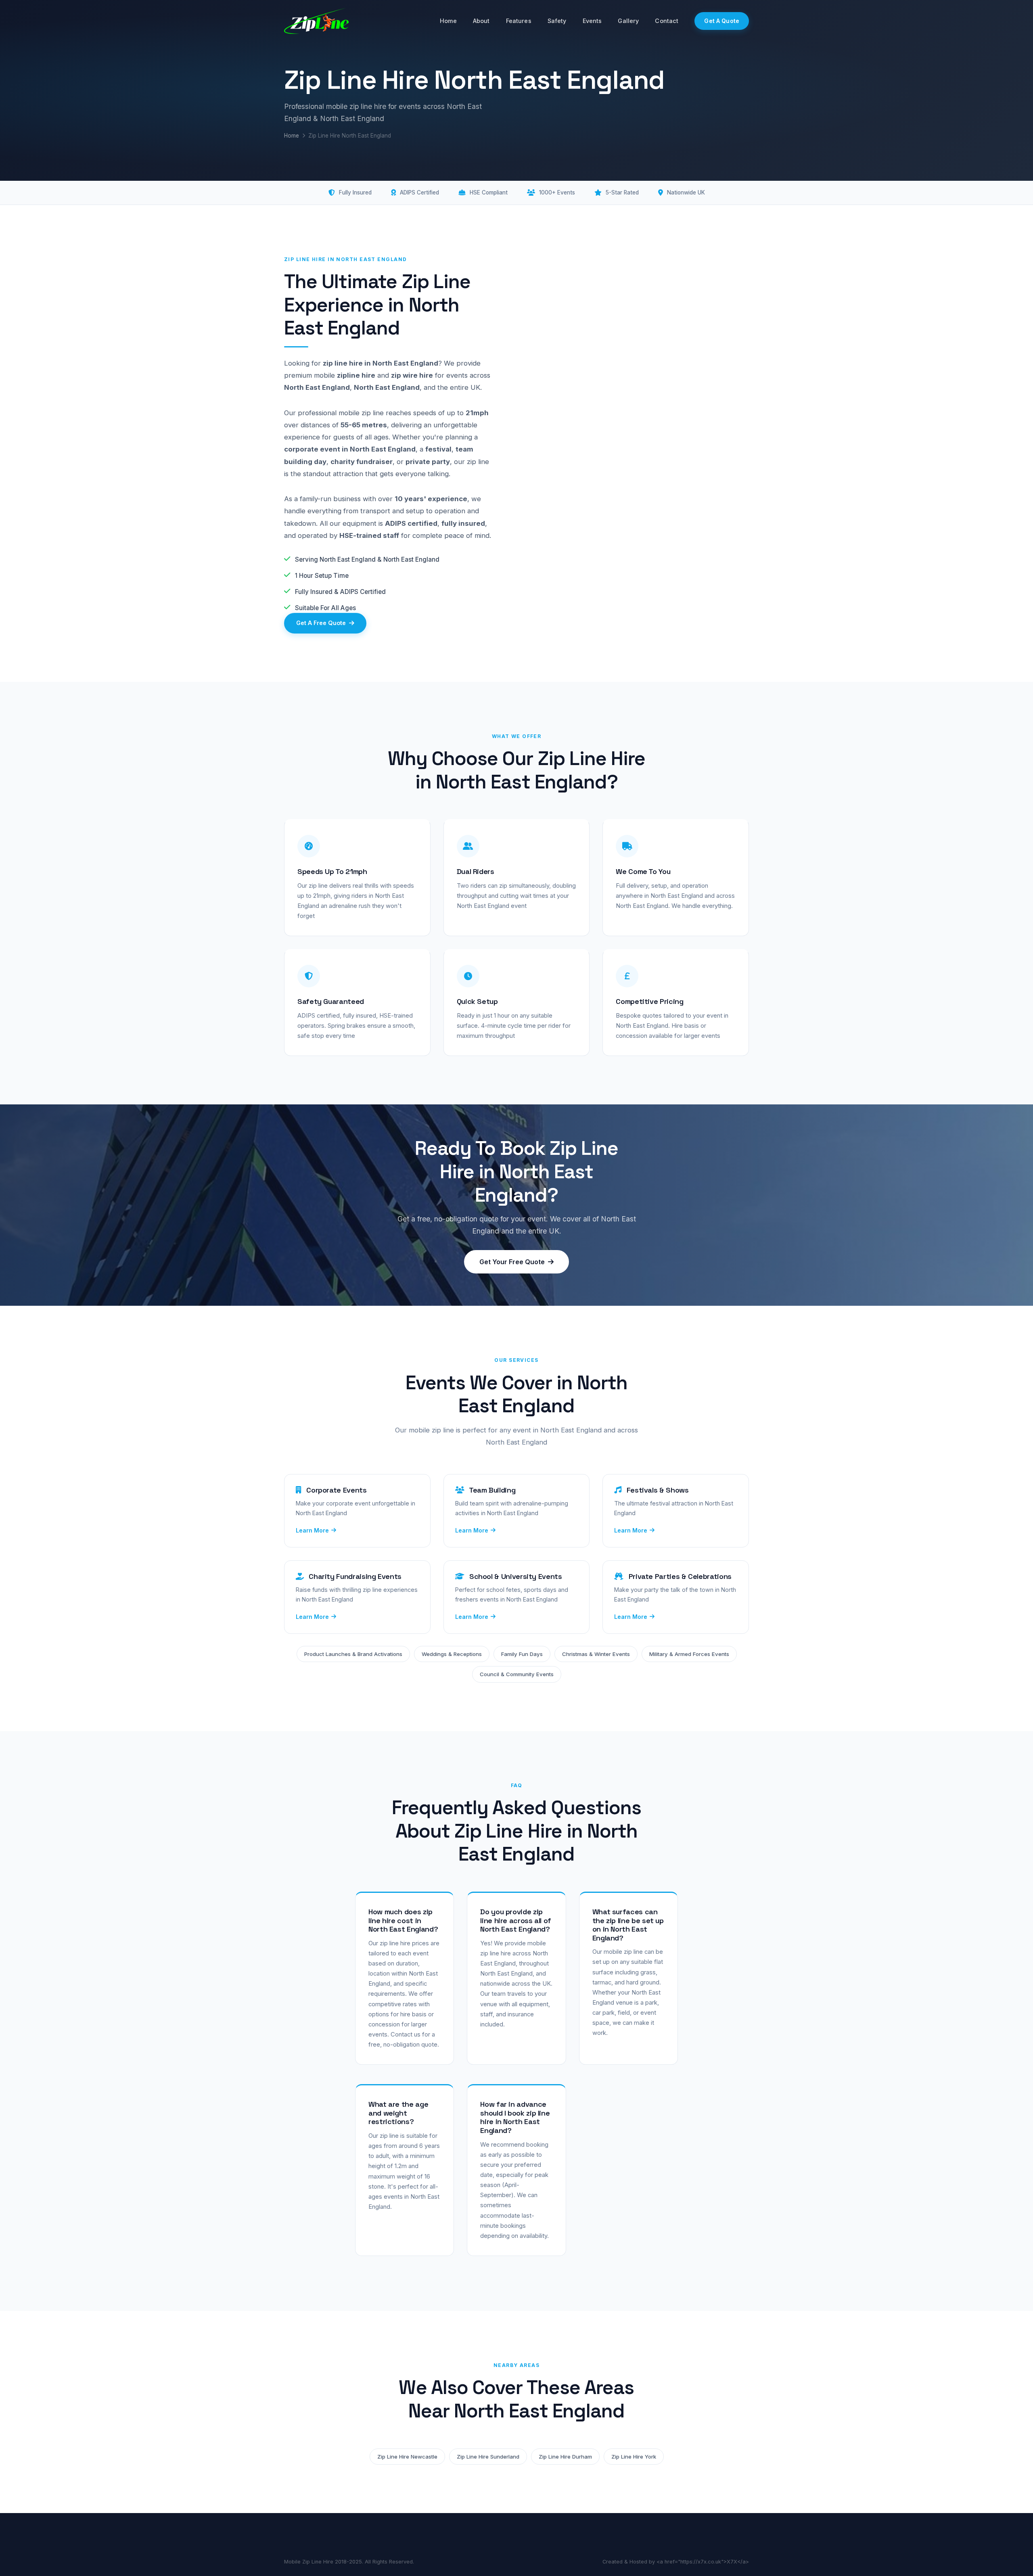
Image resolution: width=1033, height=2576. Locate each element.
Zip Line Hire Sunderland (488, 2457)
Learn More (312, 1530)
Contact (667, 21)
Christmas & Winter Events (596, 1654)
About (481, 21)
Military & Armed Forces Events (689, 1654)
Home (448, 21)
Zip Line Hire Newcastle (407, 2457)
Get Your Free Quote (512, 1262)
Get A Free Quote (321, 623)
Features (519, 21)
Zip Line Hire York (634, 2457)
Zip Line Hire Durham (565, 2457)
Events (592, 21)
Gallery (628, 21)
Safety (557, 21)
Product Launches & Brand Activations (353, 1654)
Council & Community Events (517, 1674)
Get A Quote (722, 21)
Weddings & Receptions (452, 1654)
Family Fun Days (522, 1654)
